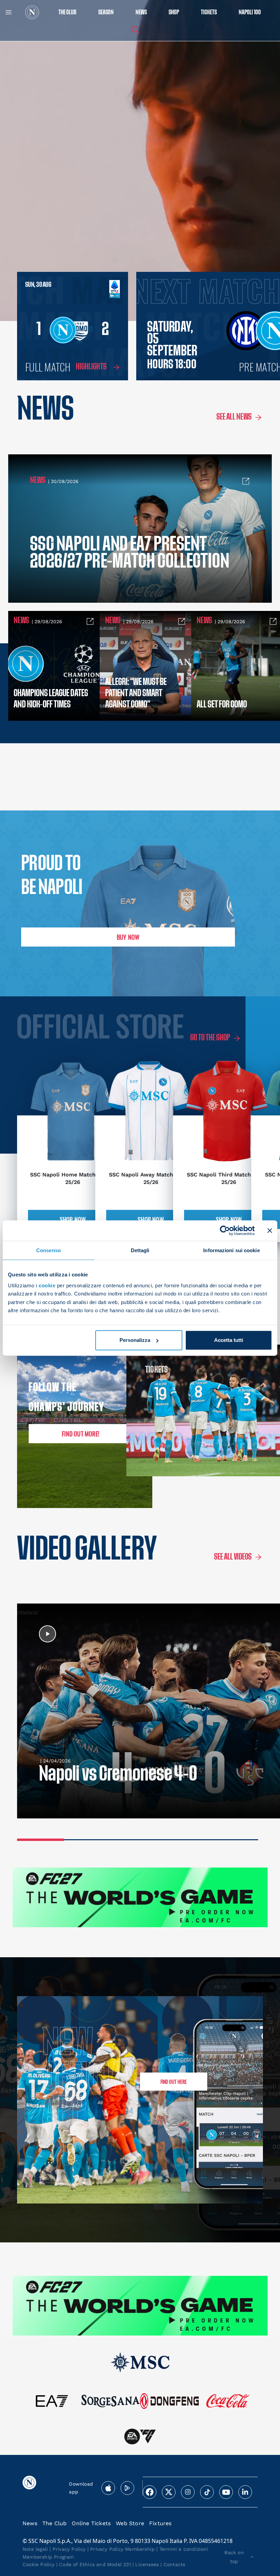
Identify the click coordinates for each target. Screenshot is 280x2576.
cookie (47, 1285)
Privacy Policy (69, 2549)
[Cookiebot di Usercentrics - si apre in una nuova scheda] (225, 1231)
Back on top (234, 2557)
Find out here (174, 2082)
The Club (55, 2523)
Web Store (130, 2523)
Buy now (128, 937)
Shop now (73, 1219)
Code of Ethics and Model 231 (95, 2564)
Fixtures (160, 2523)
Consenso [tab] (48, 1250)
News (30, 2523)
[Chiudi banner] (270, 1231)
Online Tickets (91, 2523)
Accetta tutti (229, 1340)
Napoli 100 (250, 12)
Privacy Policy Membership (122, 2549)
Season (106, 12)
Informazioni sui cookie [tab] (231, 1250)
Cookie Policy (39, 2564)
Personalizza (135, 1340)
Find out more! (81, 1434)
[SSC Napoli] (32, 12)
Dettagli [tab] (140, 1250)
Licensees (147, 2564)
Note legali (35, 2549)
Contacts (174, 2564)
